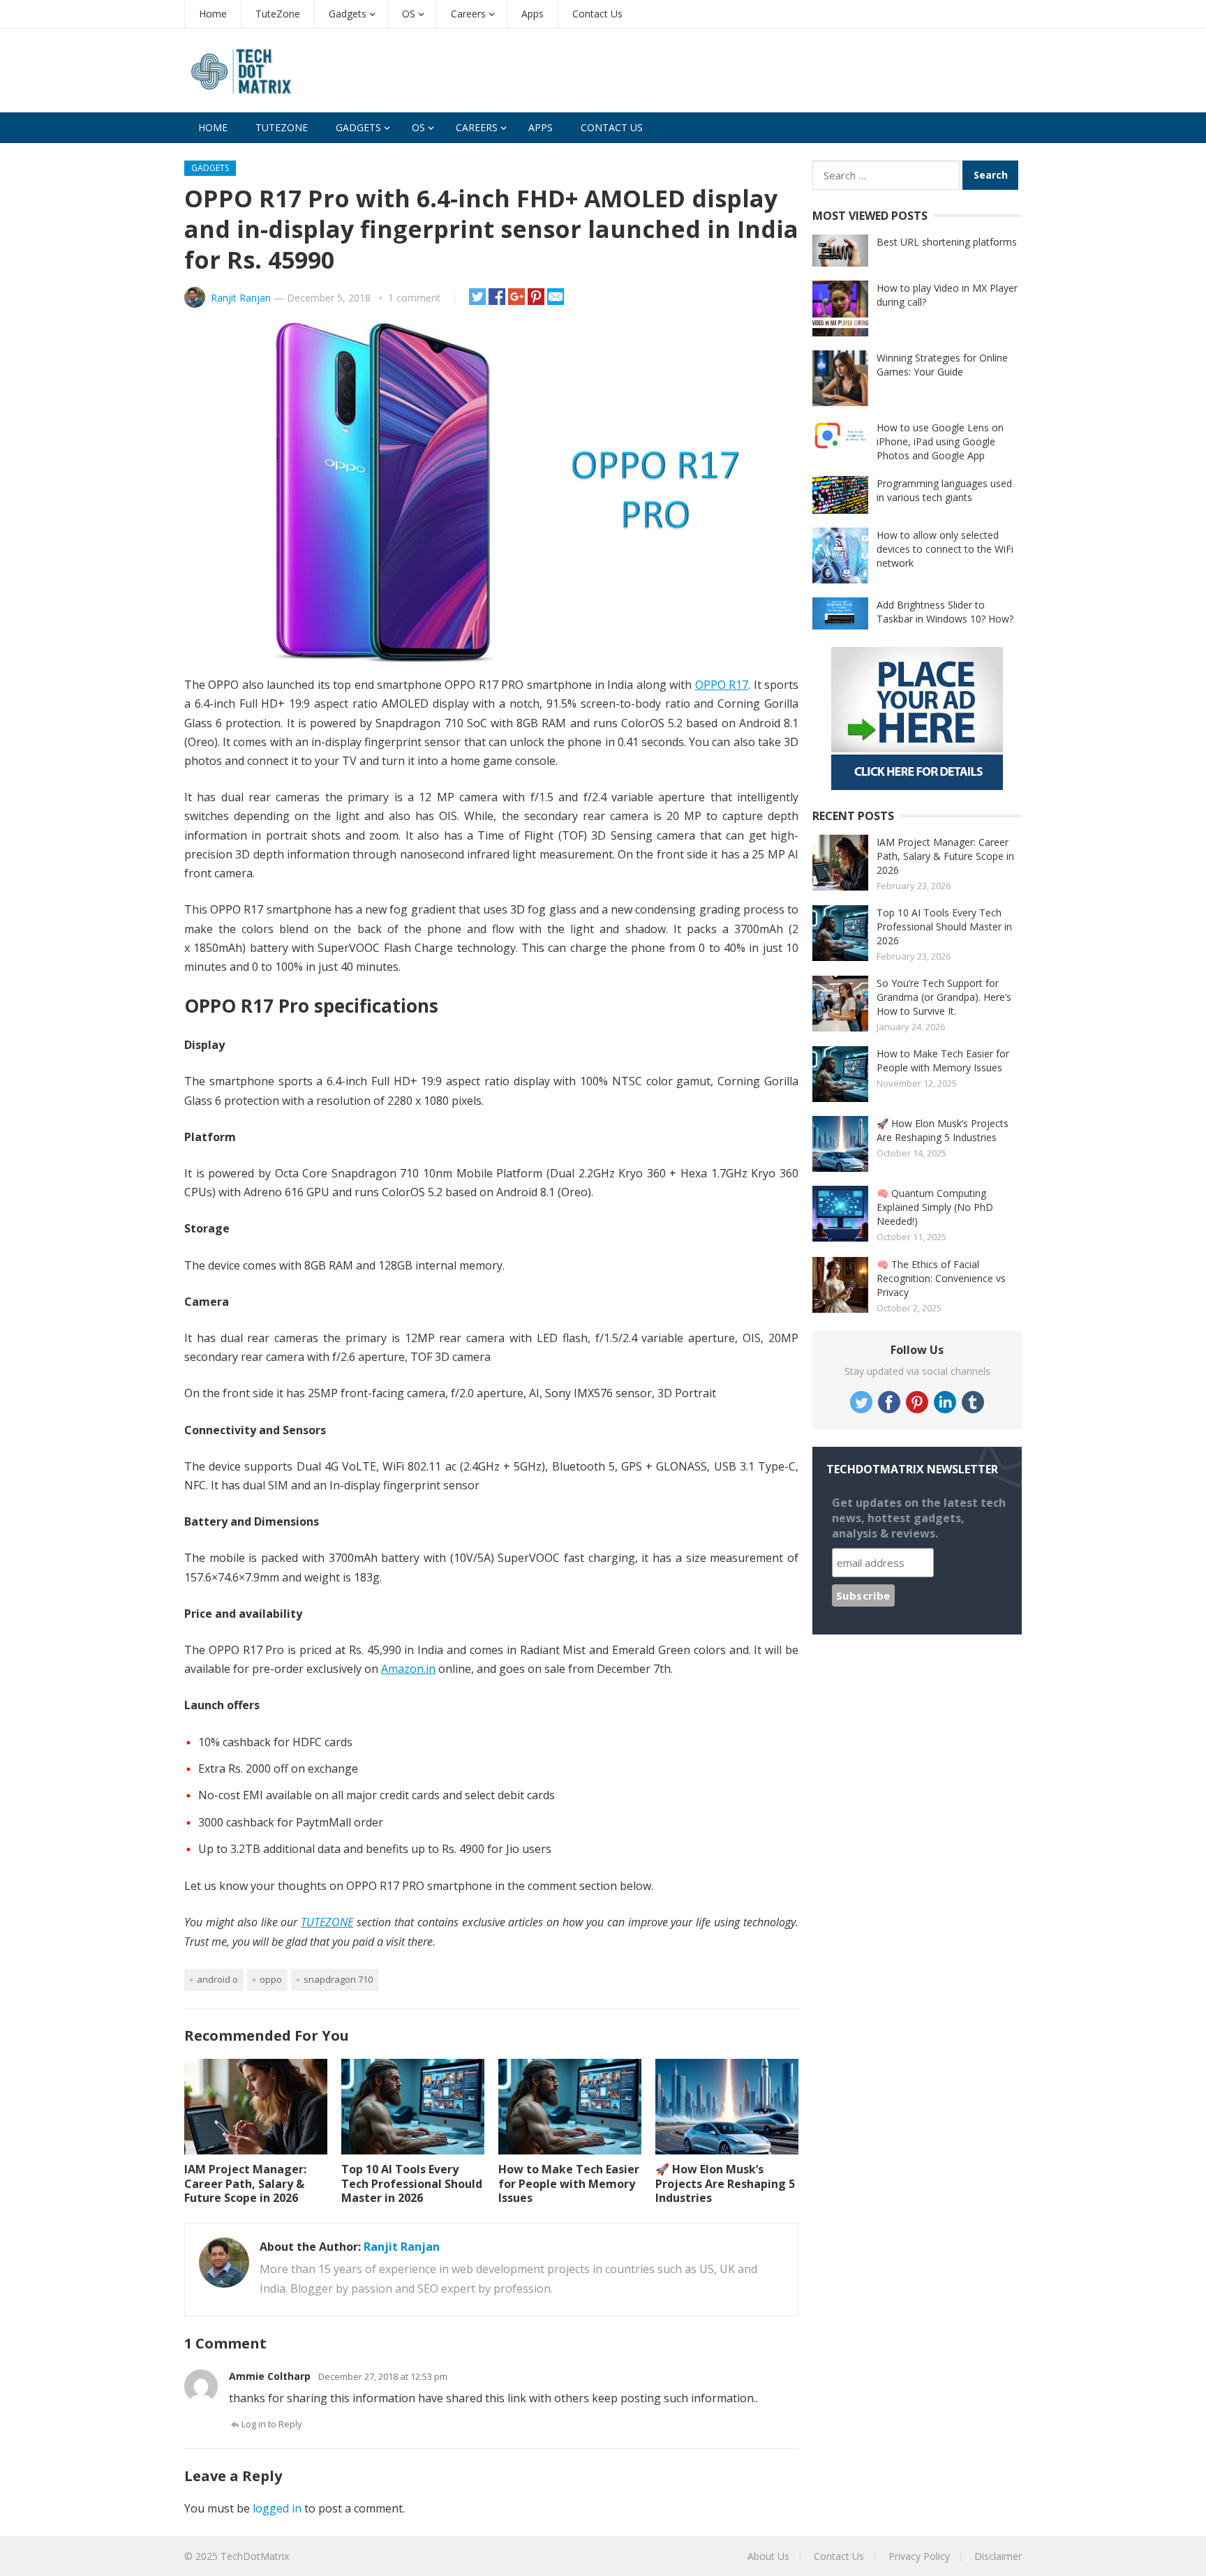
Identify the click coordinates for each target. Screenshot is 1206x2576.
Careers (468, 14)
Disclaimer (998, 2556)
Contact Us (597, 14)
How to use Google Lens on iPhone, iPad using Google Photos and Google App (940, 441)
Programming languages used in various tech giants (944, 490)
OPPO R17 (722, 685)
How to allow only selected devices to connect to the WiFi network (945, 549)
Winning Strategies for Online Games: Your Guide (942, 365)
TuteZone (278, 14)
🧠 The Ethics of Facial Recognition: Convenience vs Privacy (941, 1278)
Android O (217, 1979)
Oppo (271, 1979)
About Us (768, 2556)
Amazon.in (408, 1669)
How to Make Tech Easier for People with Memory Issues (569, 2184)
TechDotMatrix (255, 2556)
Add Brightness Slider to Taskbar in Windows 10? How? (945, 612)
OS (409, 14)
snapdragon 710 (338, 1979)
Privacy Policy (919, 2556)
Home (213, 14)
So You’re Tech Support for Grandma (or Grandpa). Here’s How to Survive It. (944, 997)
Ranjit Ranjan (241, 298)
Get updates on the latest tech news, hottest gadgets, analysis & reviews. (919, 1518)
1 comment (414, 298)
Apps (533, 14)
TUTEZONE (327, 1922)
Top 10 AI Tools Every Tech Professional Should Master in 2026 (412, 2184)
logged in (277, 2508)
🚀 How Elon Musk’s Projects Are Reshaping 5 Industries (725, 2184)
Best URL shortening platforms (947, 242)
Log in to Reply (272, 2424)
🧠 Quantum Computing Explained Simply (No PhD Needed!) (935, 1207)
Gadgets (348, 14)
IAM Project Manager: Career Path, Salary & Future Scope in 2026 (245, 2184)
